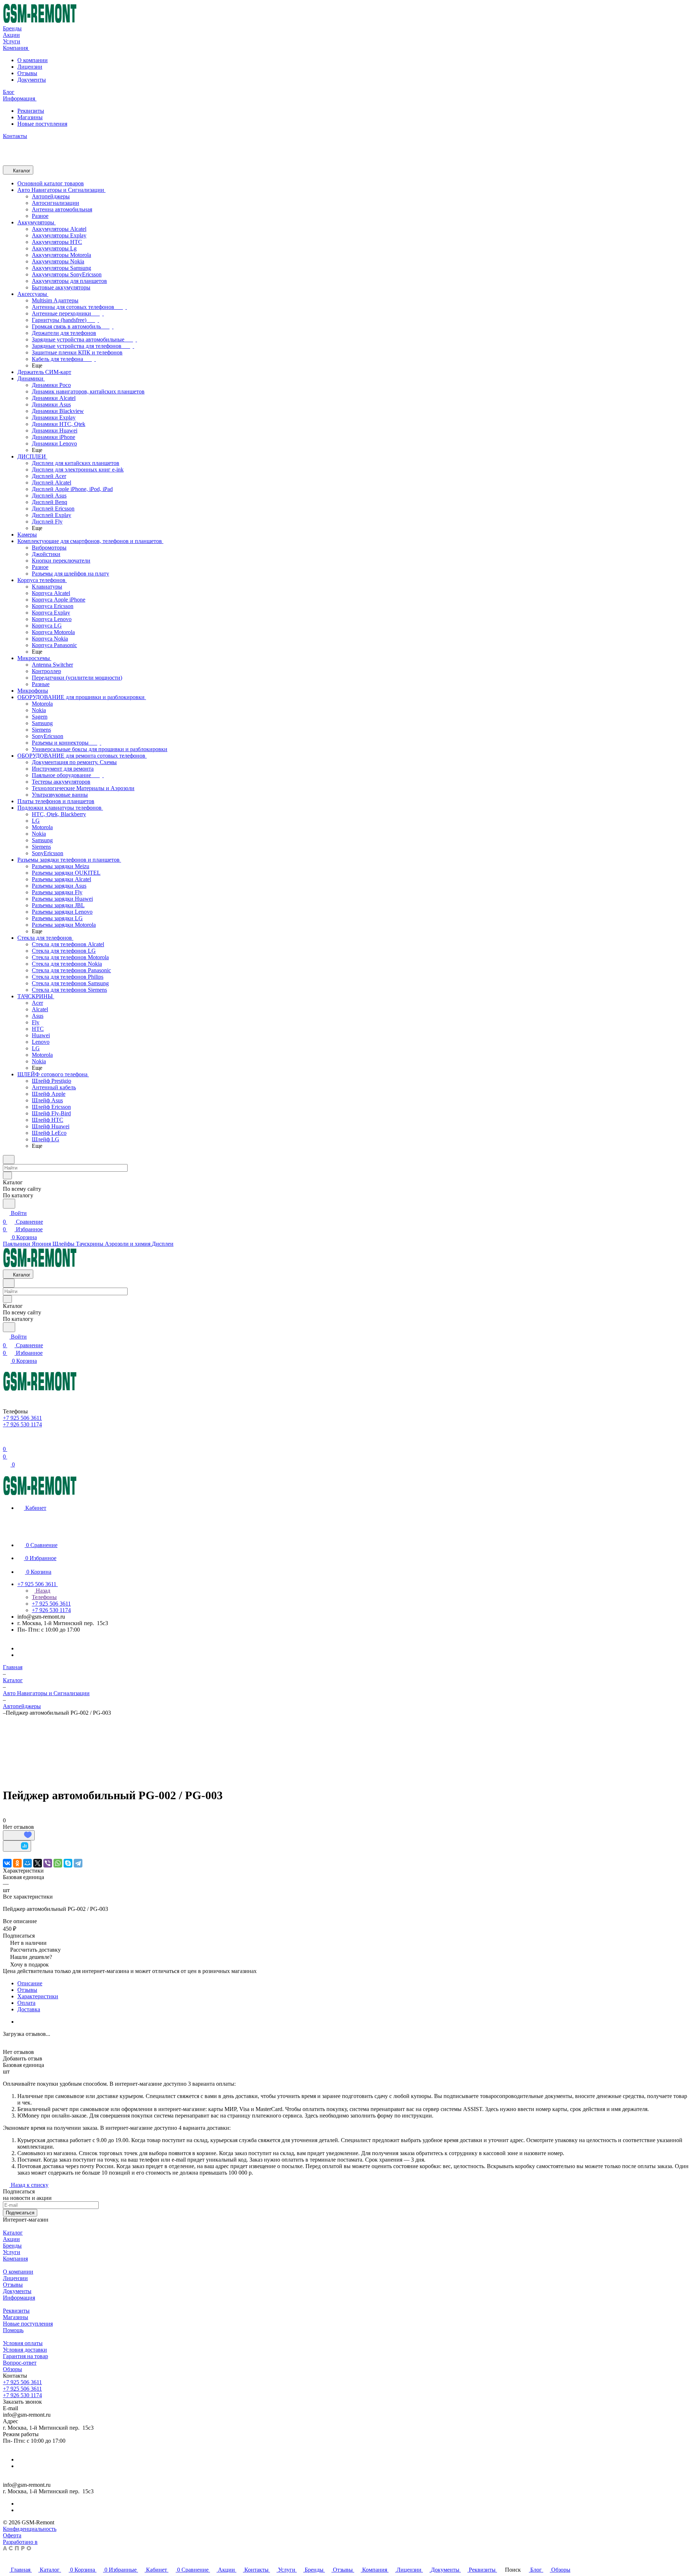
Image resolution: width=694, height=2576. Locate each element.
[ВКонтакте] (7, 1863)
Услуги (12, 2252)
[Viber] (48, 1863)
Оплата (26, 2003)
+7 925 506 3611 (22, 2382)
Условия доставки (25, 2350)
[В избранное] (19, 1835)
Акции (11, 2239)
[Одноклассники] (17, 1863)
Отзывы (27, 73)
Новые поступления (42, 124)
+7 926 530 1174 (22, 2395)
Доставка (29, 2009)
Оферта (12, 2535)
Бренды (12, 2246)
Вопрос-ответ (20, 2363)
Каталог (13, 2233)
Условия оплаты (23, 2343)
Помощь (13, 2330)
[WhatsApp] (58, 1863)
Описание (30, 1983)
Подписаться (20, 2213)
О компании (33, 60)
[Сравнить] (17, 1846)
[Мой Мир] (27, 1863)
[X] (38, 1863)
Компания (15, 2259)
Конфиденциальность (30, 2529)
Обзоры (12, 2369)
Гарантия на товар (25, 2356)
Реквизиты (31, 111)
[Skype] (68, 1863)
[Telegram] (78, 1863)
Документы (32, 80)
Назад (42, 1591)
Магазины (30, 117)
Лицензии (30, 67)
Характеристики (38, 1996)
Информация (19, 2298)
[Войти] (6, 1440)
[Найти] (9, 1204)
